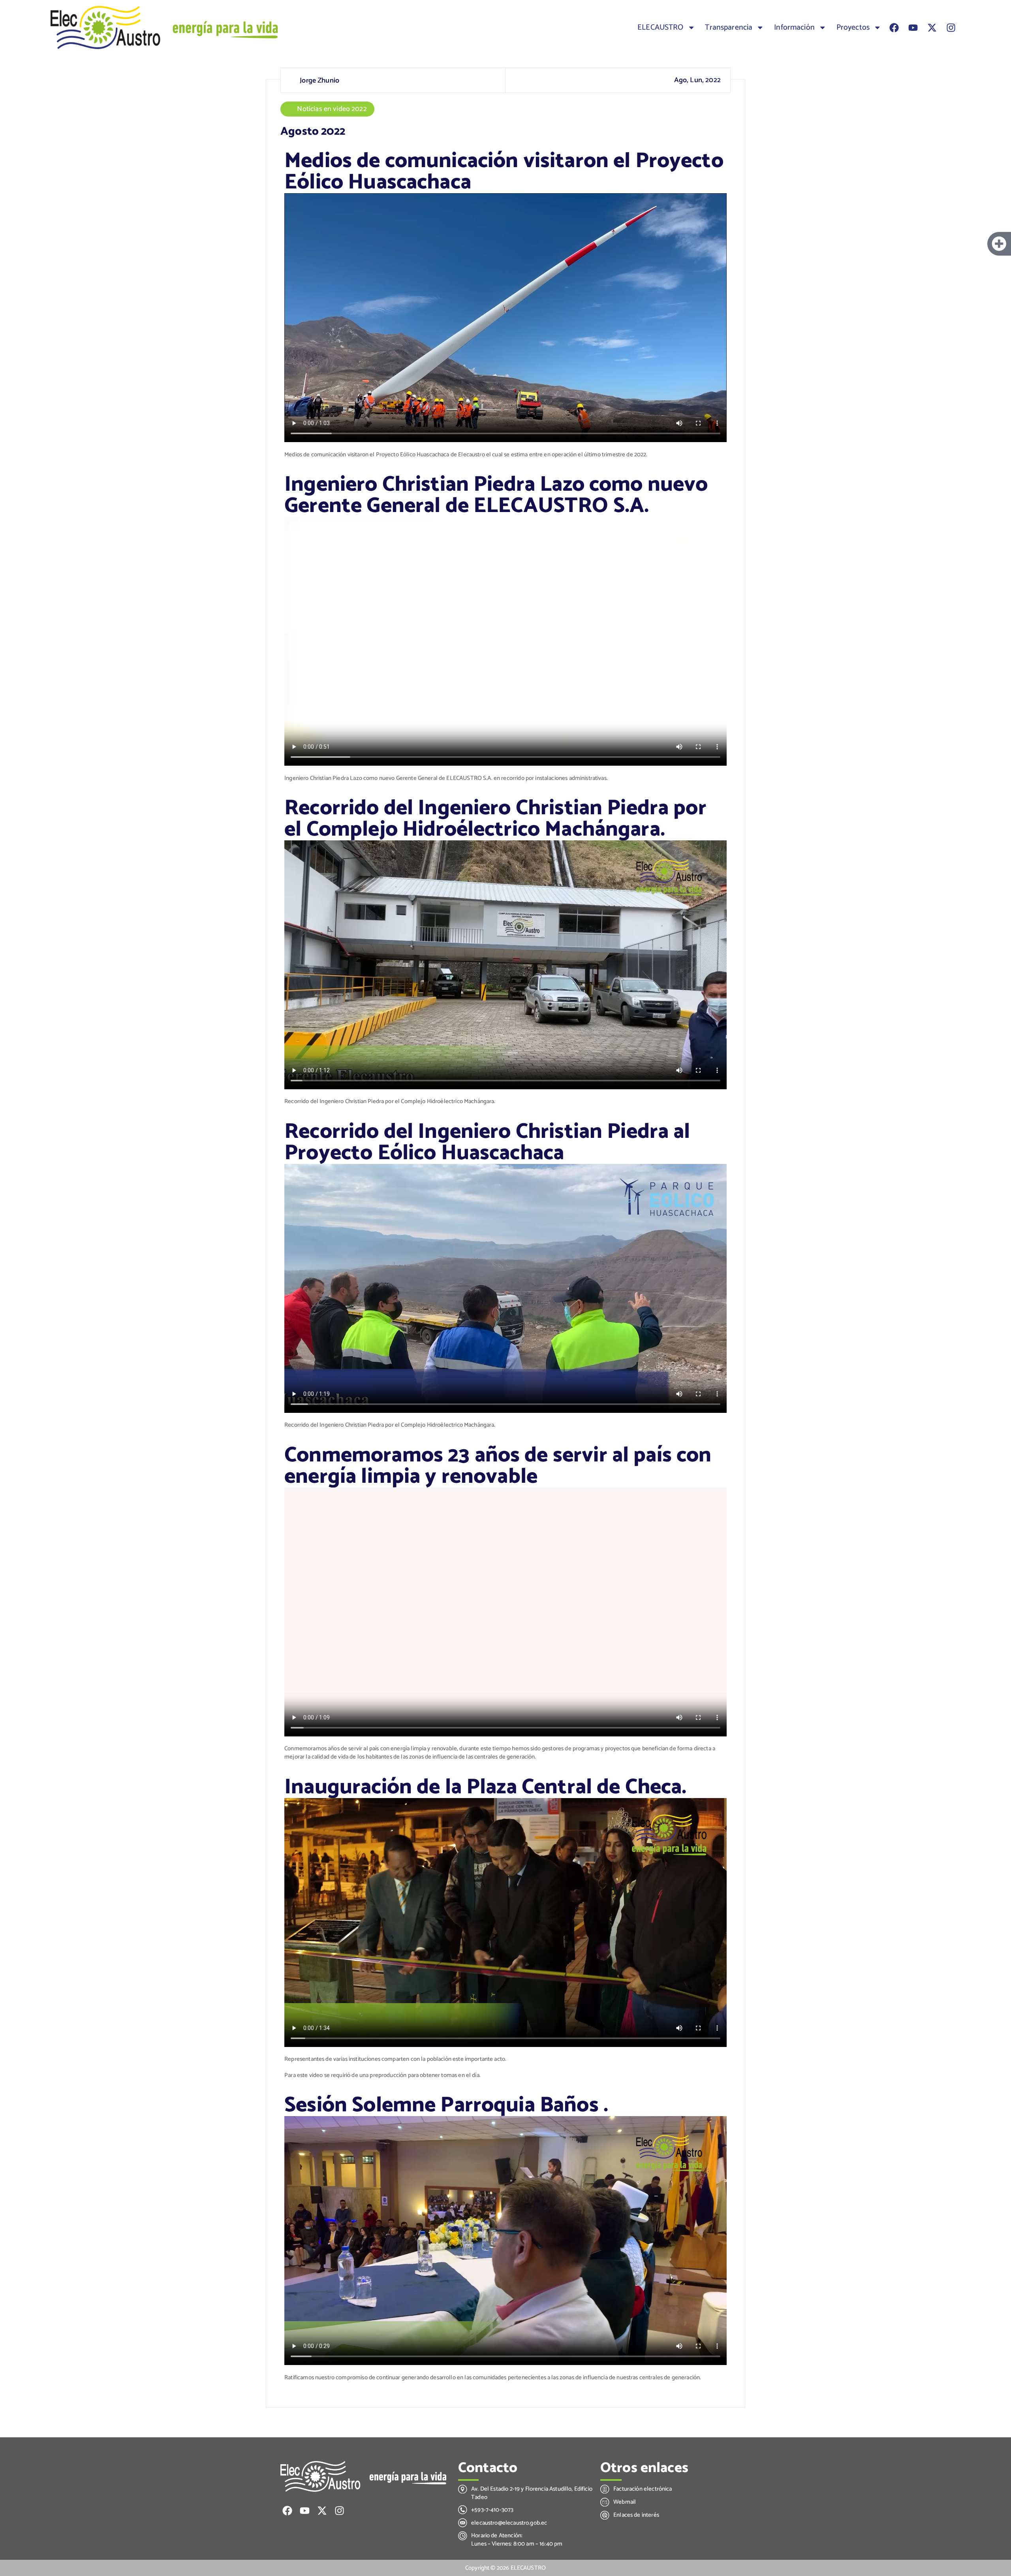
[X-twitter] (932, 28)
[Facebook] (894, 28)
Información (794, 28)
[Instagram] (951, 28)
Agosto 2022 (313, 132)
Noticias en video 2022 (332, 109)
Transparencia (729, 28)
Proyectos (853, 28)
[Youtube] (913, 28)
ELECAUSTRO (661, 28)
